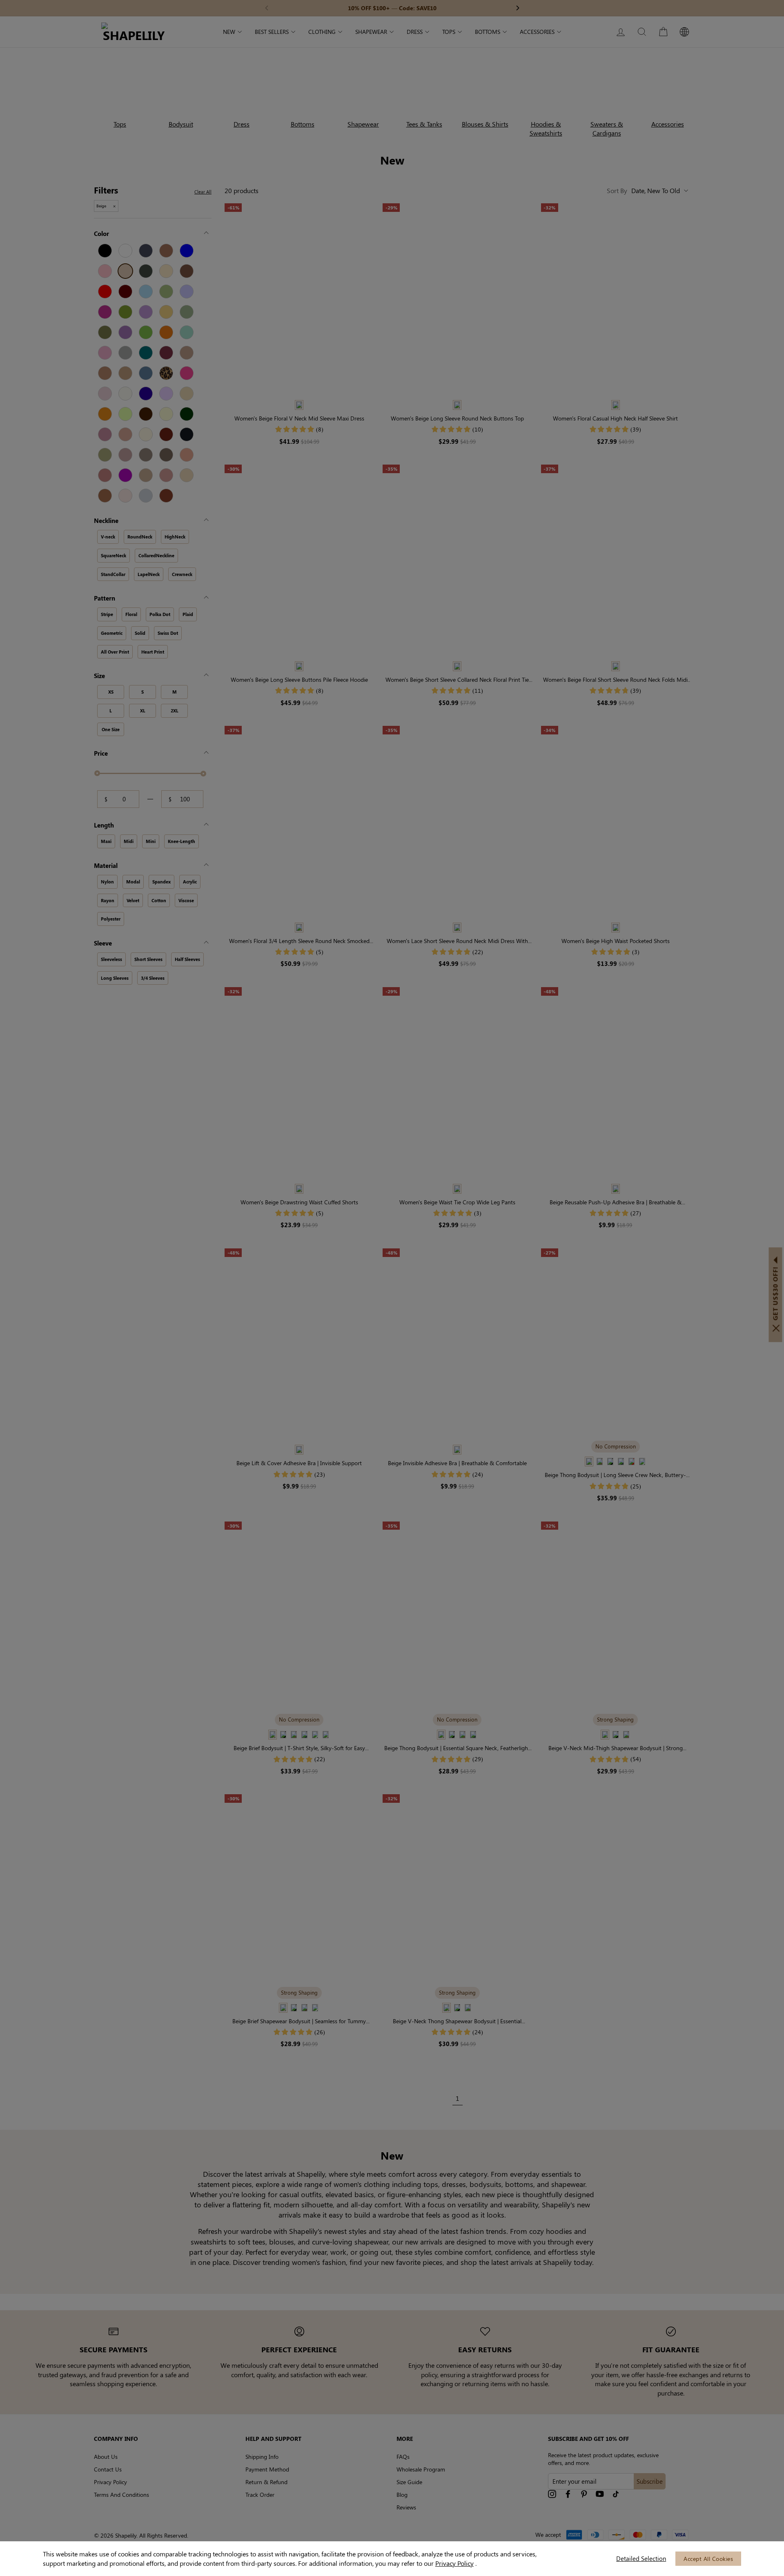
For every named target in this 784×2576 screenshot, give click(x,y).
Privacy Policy (454, 2563)
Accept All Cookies (708, 2559)
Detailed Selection (641, 2558)
